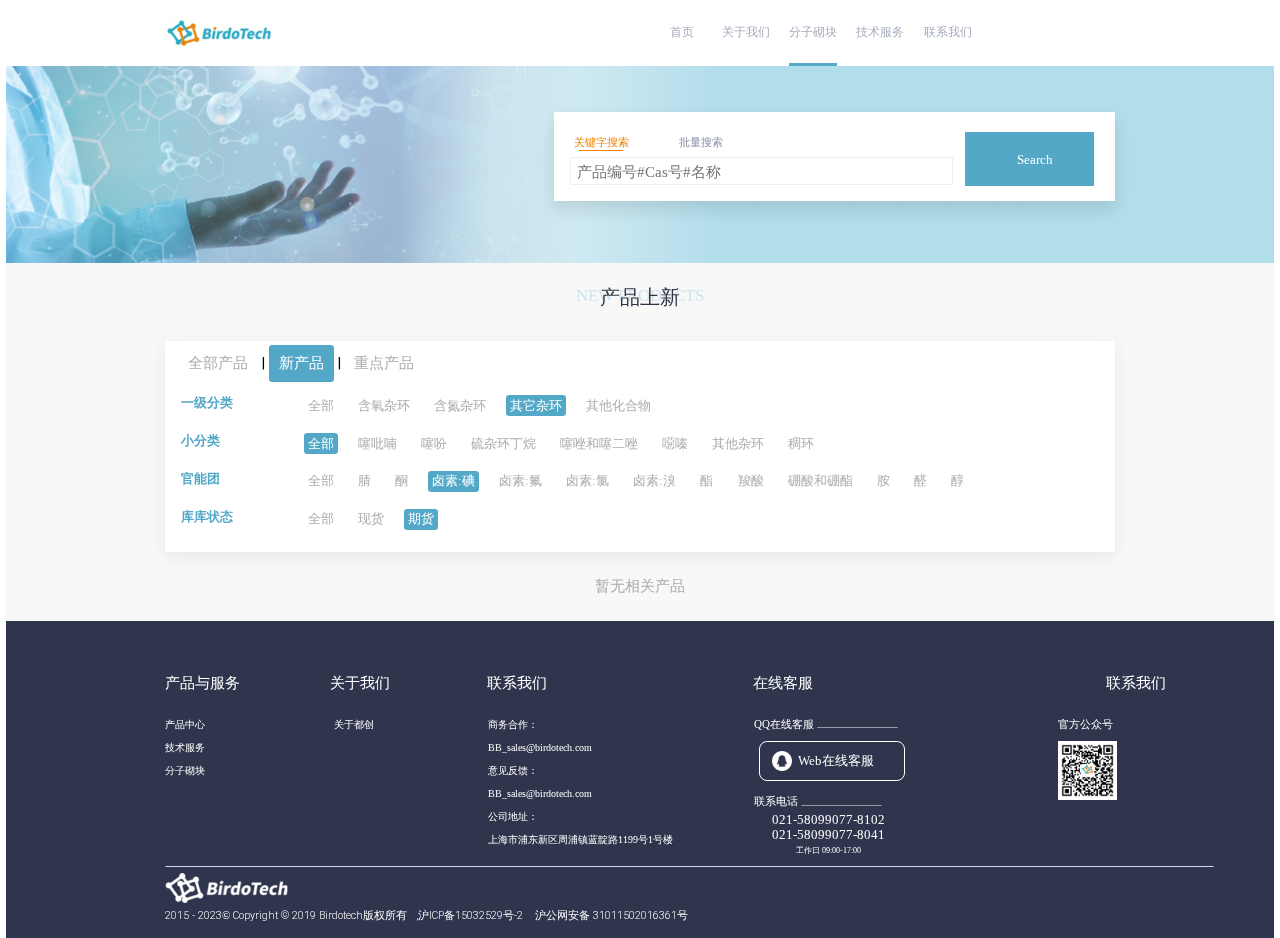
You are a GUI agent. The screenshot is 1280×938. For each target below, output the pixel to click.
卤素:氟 (520, 480)
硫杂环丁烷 (503, 443)
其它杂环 (536, 405)
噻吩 (434, 443)
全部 (321, 405)
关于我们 (746, 32)
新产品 (301, 363)
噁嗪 (675, 443)
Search (1035, 159)
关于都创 (354, 724)
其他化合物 (618, 405)
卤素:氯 (587, 480)
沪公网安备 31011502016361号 (611, 915)
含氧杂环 (384, 405)
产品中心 (185, 724)
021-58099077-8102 (828, 819)
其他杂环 (738, 443)
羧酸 (751, 480)
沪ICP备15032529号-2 (472, 915)
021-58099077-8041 (828, 834)
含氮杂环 (460, 405)
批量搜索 (701, 142)
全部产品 (218, 363)
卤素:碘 (453, 480)
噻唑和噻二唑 (599, 443)
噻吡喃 (377, 443)
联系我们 (948, 32)
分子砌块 (813, 32)
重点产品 (384, 363)
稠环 (801, 443)
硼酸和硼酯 (820, 480)
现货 (371, 518)
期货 (421, 518)
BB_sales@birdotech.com (540, 747)
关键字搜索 (601, 142)
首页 (682, 32)
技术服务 (880, 32)
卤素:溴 (654, 480)
